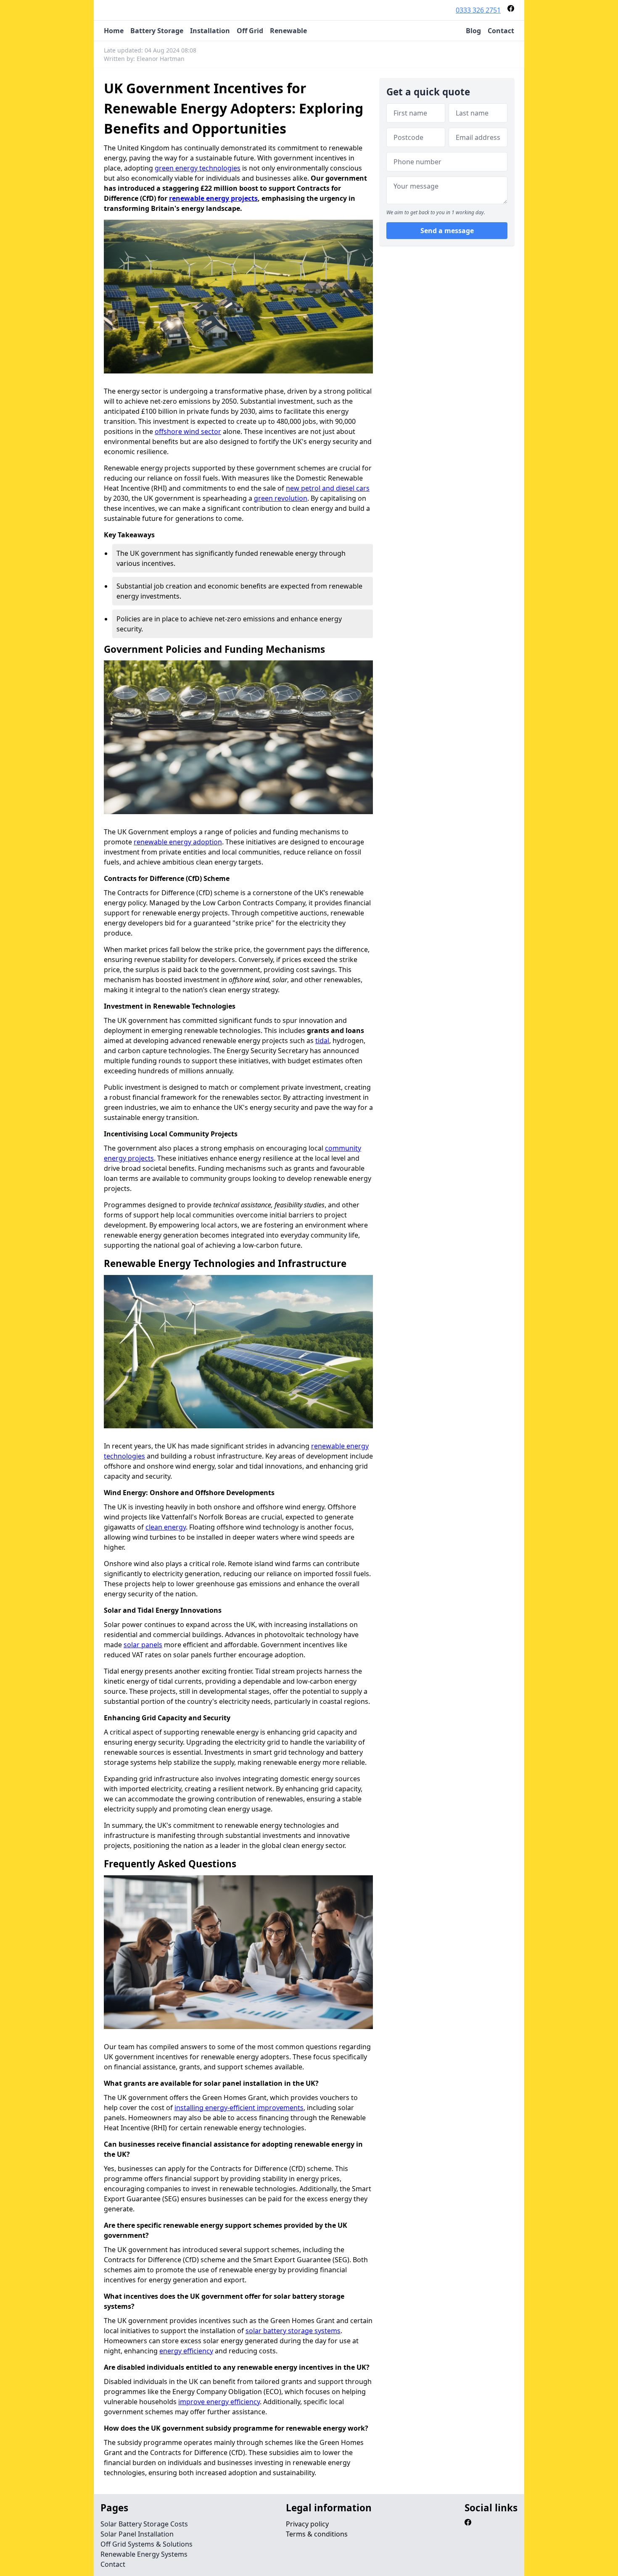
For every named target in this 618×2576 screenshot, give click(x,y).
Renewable (288, 31)
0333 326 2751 (478, 10)
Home (114, 31)
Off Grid (250, 31)
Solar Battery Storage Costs (144, 2524)
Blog (473, 31)
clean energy (166, 1527)
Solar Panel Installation (137, 2534)
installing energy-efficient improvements (239, 2108)
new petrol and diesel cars (328, 488)
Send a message (447, 231)
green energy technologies (198, 168)
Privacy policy (307, 2524)
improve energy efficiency (219, 2402)
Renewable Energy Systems (144, 2554)
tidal (322, 1041)
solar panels (143, 1645)
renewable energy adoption (178, 842)
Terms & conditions (317, 2534)
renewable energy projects (213, 198)
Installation (210, 31)
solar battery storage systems (293, 2331)
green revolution (281, 498)
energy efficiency (186, 2351)
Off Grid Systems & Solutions (147, 2544)
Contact (501, 31)
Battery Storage (157, 31)
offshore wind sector (188, 431)
